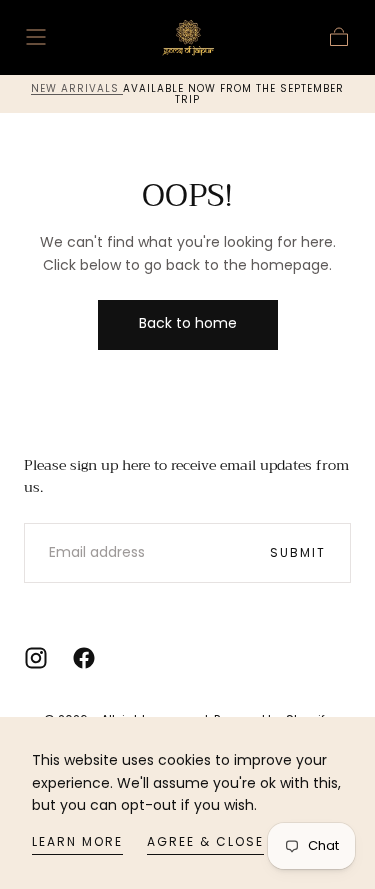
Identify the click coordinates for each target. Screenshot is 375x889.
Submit (298, 552)
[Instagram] (36, 658)
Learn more (77, 841)
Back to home (188, 323)
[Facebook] (84, 658)
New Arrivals (77, 88)
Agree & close (205, 841)
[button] (36, 37)
